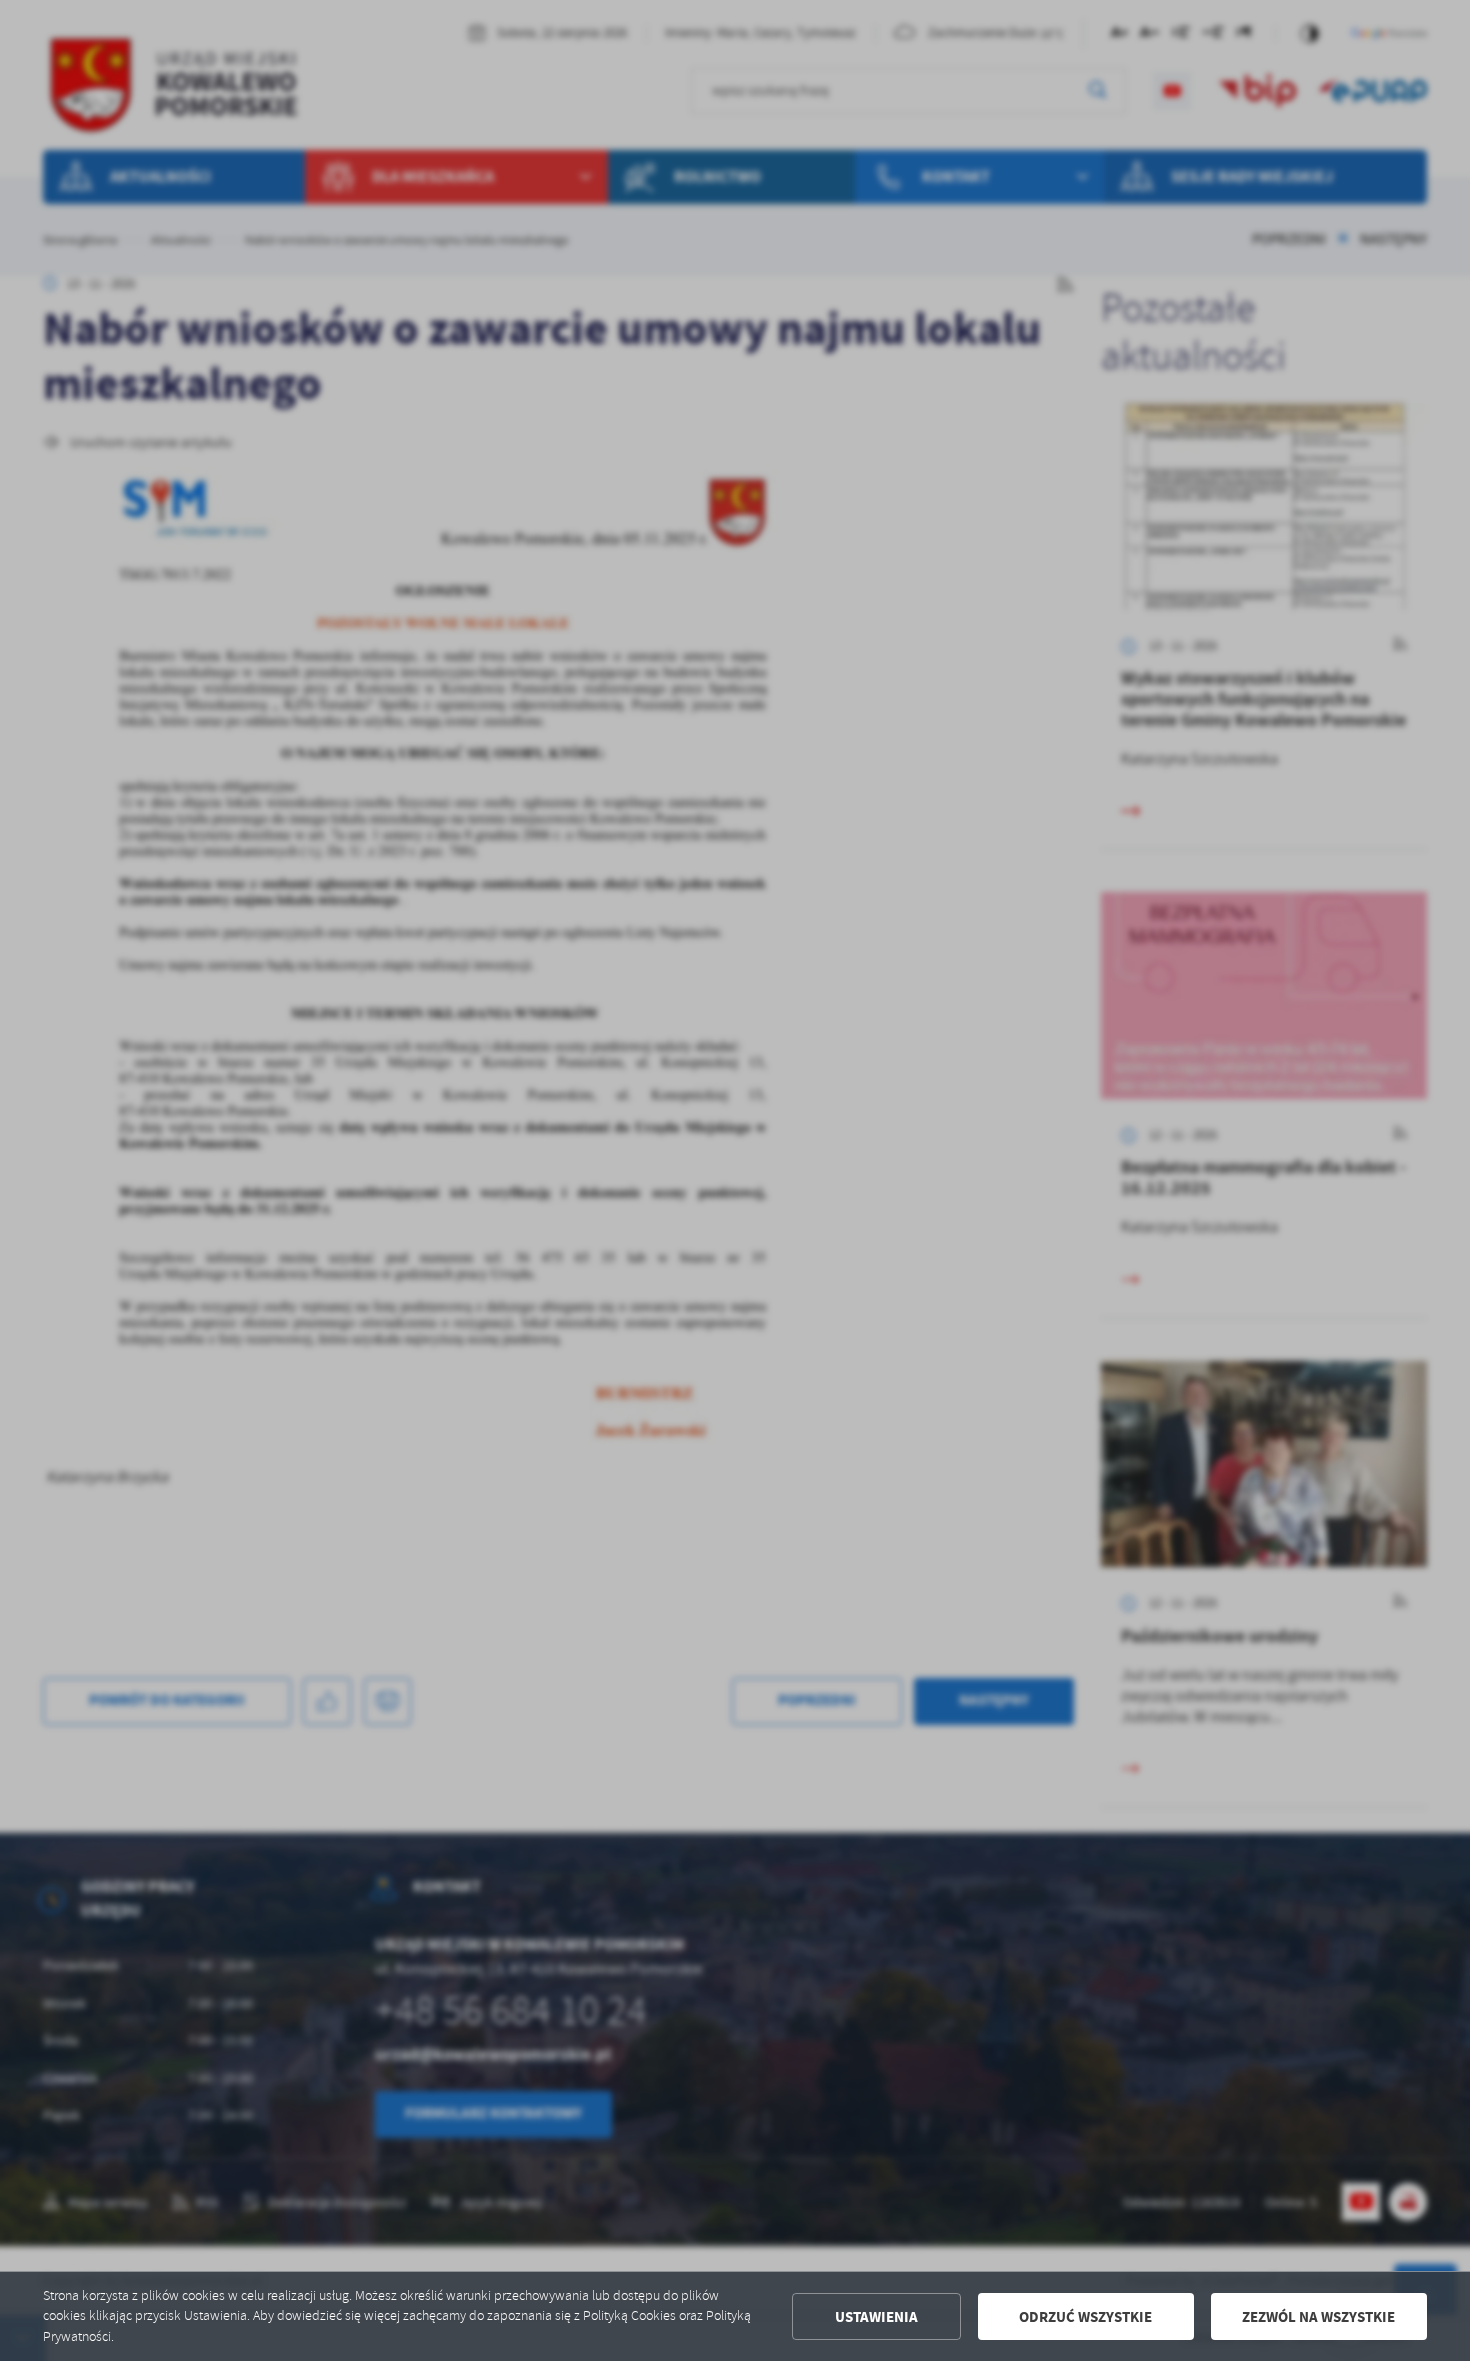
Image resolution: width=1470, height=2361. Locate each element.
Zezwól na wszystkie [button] (1318, 2317)
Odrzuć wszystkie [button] (1085, 2317)
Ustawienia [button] (876, 2317)
